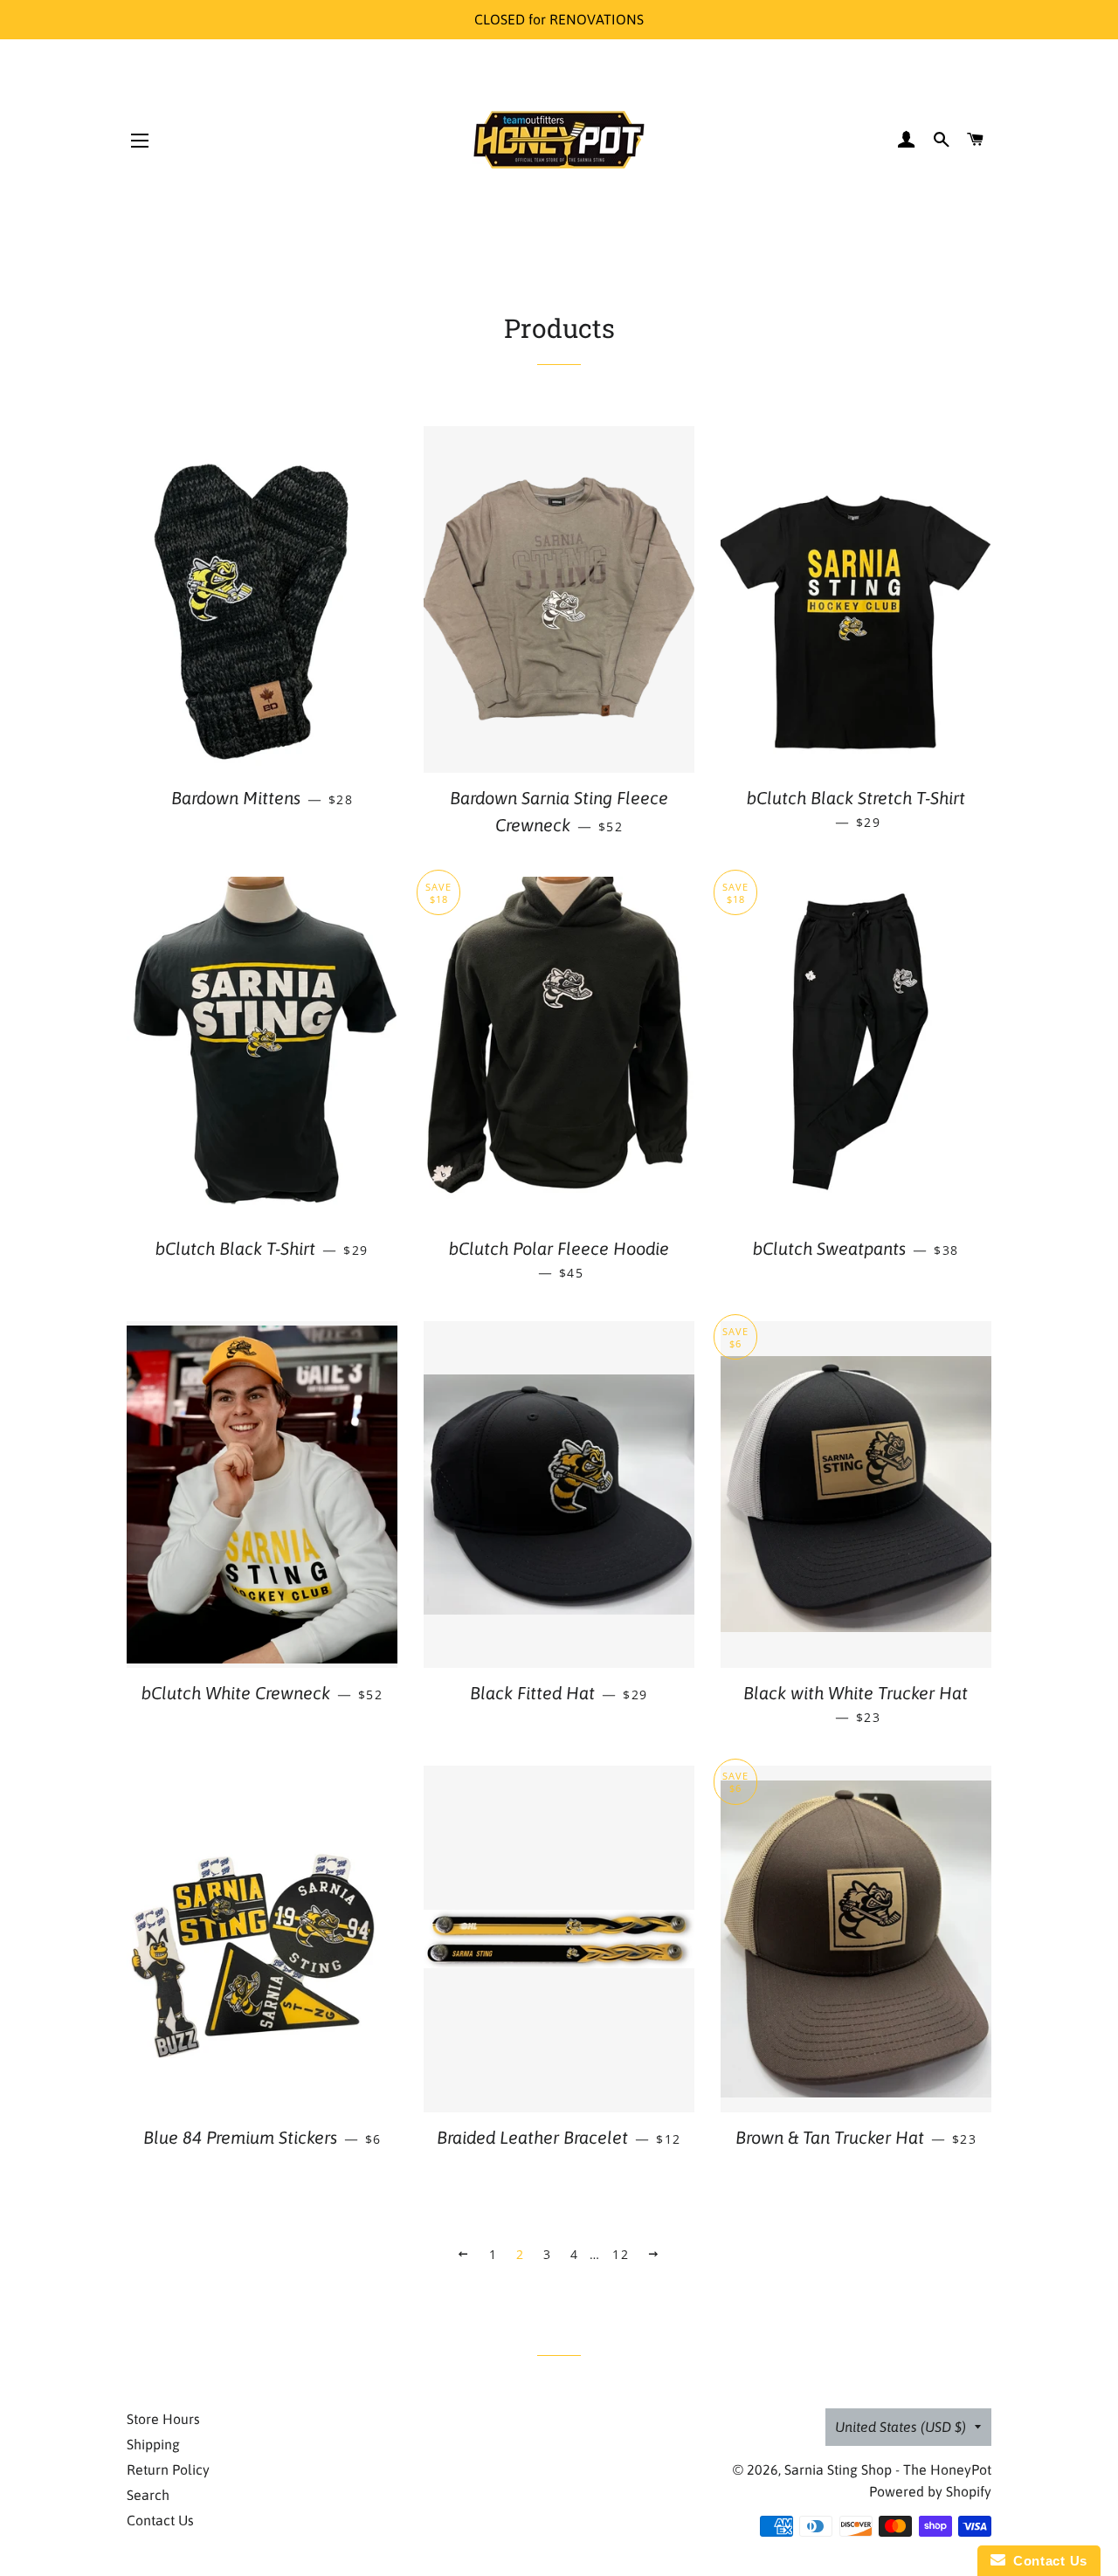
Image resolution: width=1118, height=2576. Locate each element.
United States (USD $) (901, 2427)
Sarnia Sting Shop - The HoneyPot (888, 2469)
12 (621, 2254)
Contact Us (160, 2520)
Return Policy (168, 2469)
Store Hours (163, 2419)
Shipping (153, 2444)
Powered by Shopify (930, 2491)
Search (148, 2495)
